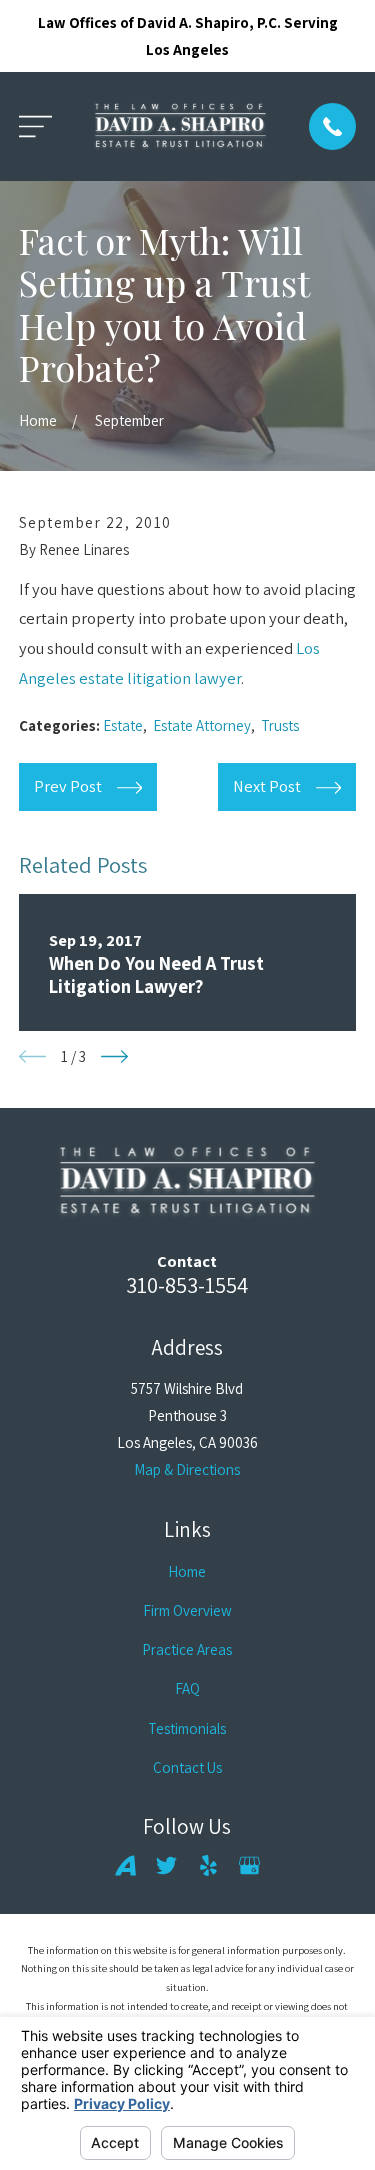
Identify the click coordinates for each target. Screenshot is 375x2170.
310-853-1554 (187, 1284)
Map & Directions (187, 1469)
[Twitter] (166, 1865)
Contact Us (187, 1767)
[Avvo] (125, 1865)
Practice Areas (187, 1649)
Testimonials (187, 1728)
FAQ (187, 1688)
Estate (123, 725)
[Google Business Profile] (249, 1865)
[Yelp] (208, 1865)
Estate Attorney (202, 725)
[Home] (180, 126)
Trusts (280, 725)
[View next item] (114, 1056)
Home (187, 1571)
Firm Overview (187, 1610)
